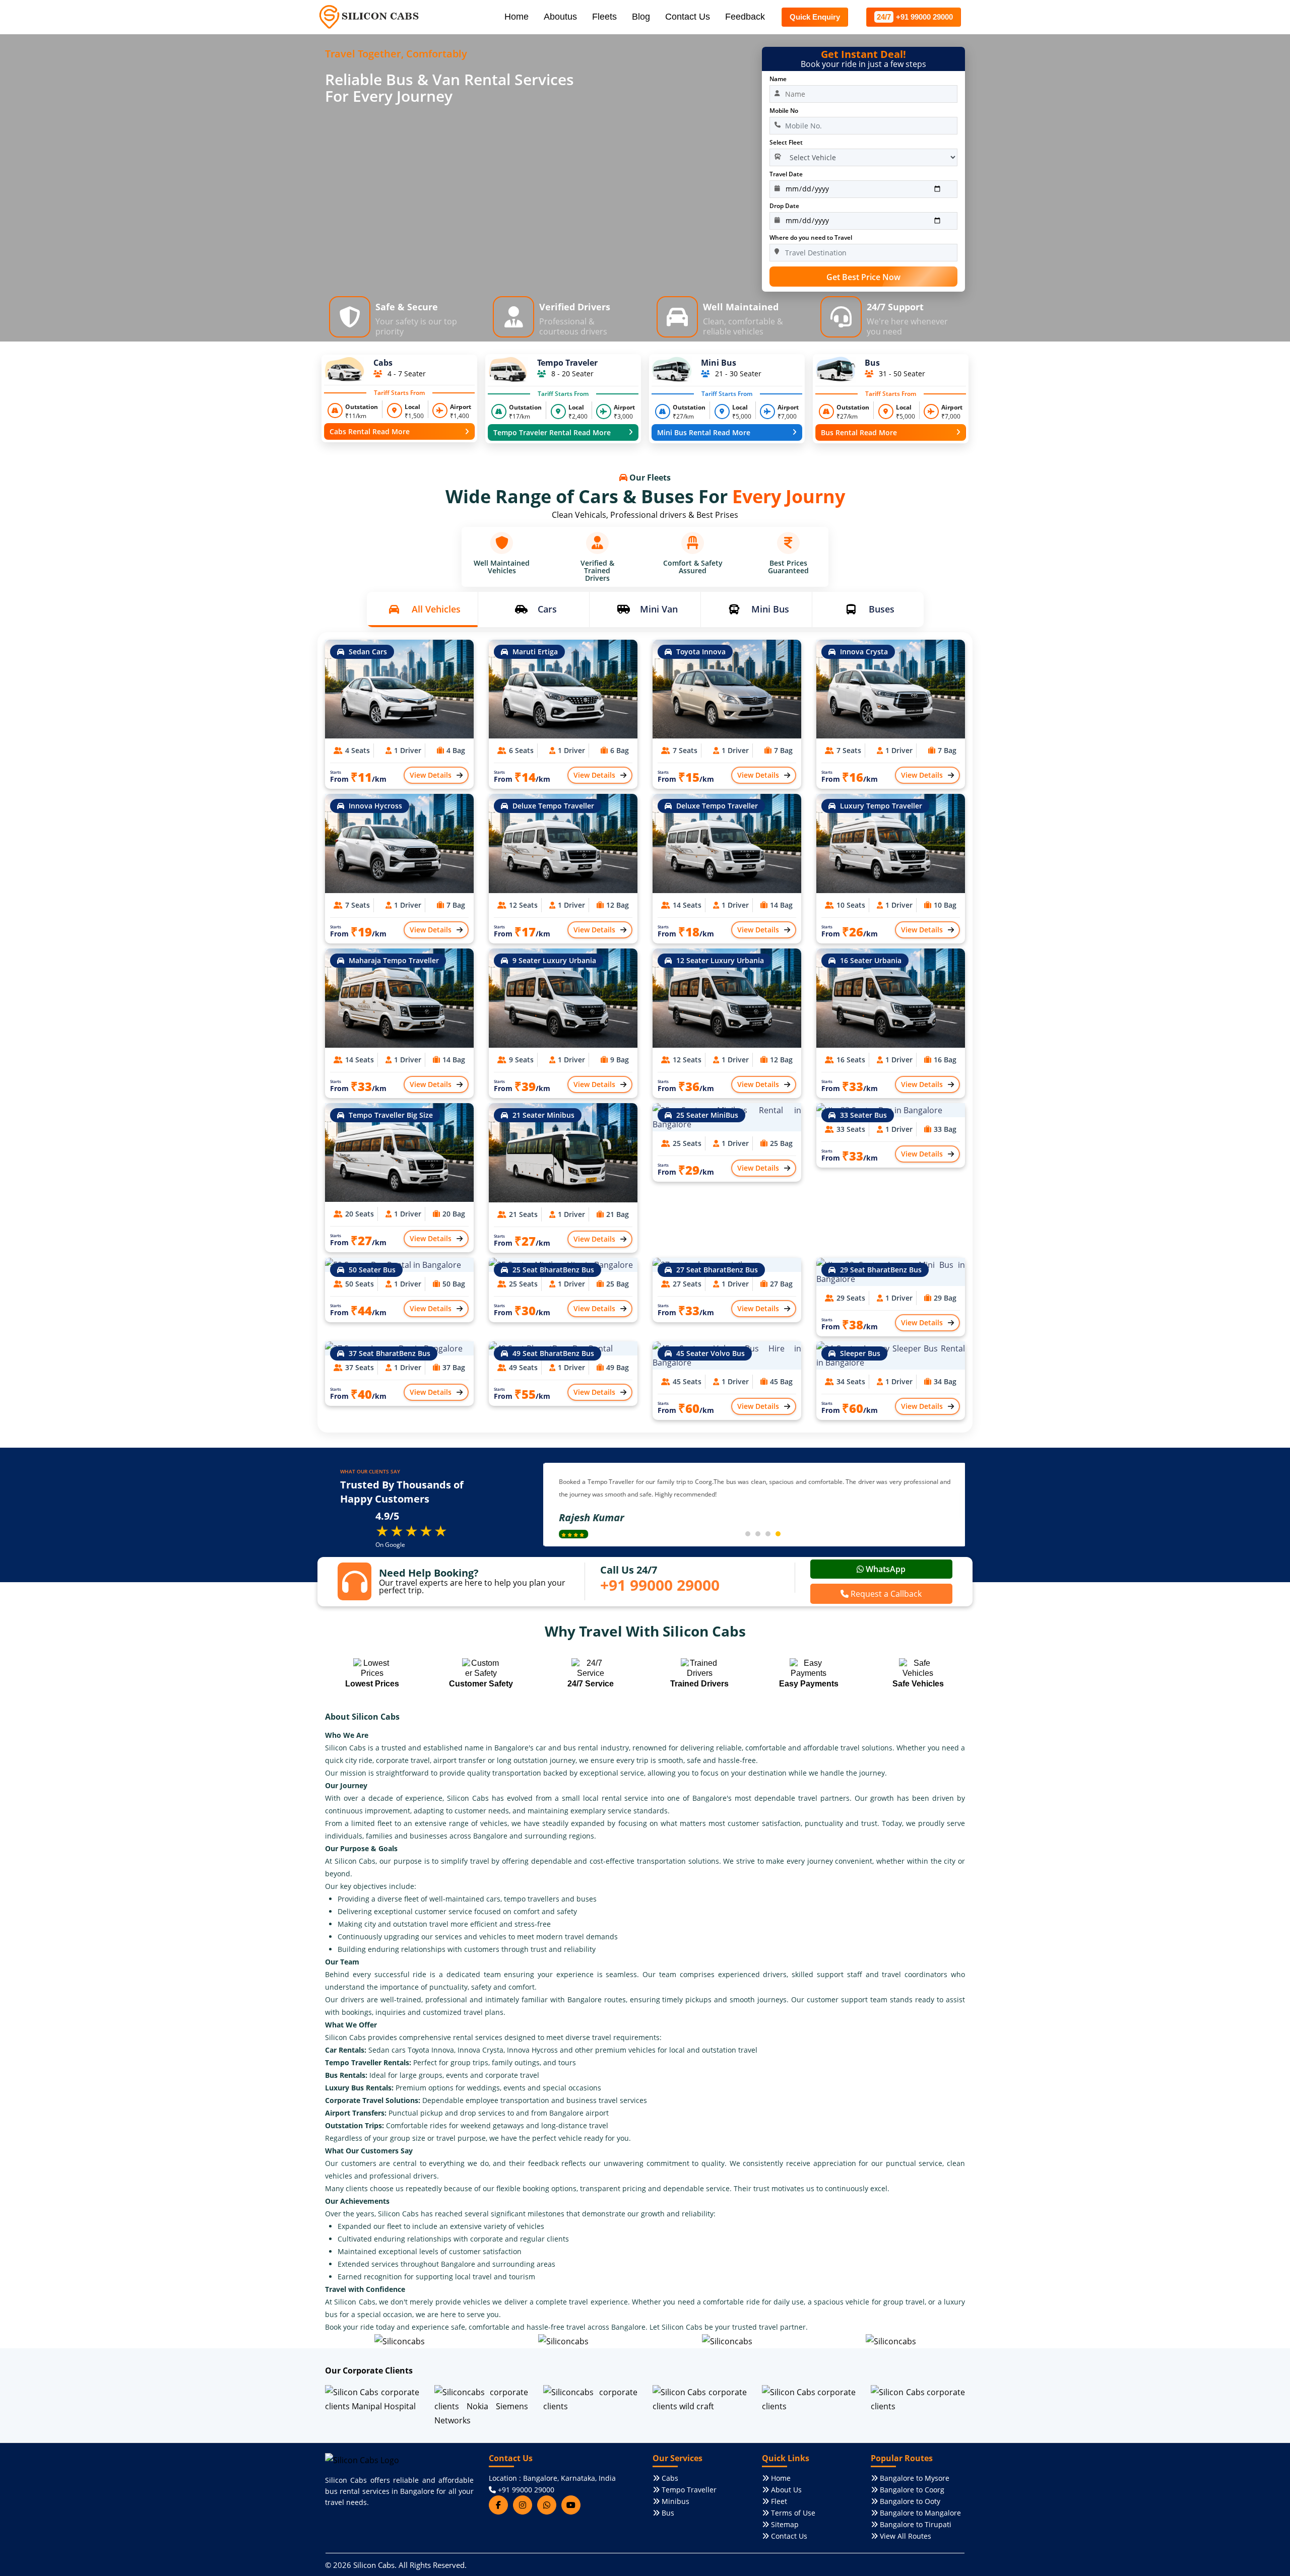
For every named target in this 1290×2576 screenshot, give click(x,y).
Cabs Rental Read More (370, 431)
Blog (641, 17)
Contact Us (688, 17)
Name (778, 79)
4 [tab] (778, 1534)
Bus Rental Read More (859, 432)
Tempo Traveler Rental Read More (552, 432)
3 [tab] (768, 1534)
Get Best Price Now (863, 277)
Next (548, 1505)
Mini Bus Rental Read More (704, 432)
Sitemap (784, 2524)
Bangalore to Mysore (914, 2478)
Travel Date (786, 174)
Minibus (674, 2501)
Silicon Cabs (374, 2565)
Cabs (669, 2478)
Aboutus (560, 17)
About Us (785, 2490)
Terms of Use (792, 2513)
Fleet (778, 2501)
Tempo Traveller (688, 2490)
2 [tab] (758, 1534)
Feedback (745, 17)
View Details (431, 775)
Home (517, 17)
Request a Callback (885, 1594)
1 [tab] (748, 1534)
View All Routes (905, 2536)
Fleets (604, 17)
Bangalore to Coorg (911, 2490)
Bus (667, 2513)
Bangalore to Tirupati (915, 2524)
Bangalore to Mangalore (919, 2513)
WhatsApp (885, 1569)
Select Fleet (786, 142)
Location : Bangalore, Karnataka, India (552, 2478)
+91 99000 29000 (915, 17)
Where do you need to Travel (811, 238)
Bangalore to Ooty (909, 2501)
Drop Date (784, 206)
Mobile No (784, 111)
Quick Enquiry (815, 17)
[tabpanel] (754, 1505)
